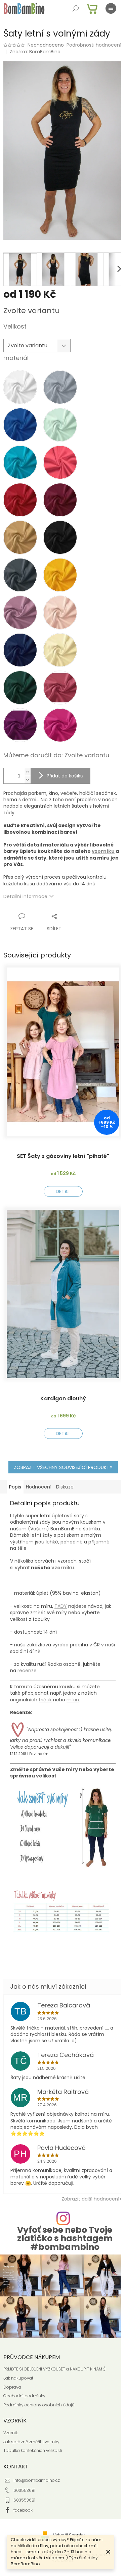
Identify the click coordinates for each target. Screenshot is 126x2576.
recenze (27, 1664)
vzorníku (35, 867)
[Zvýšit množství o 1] (27, 781)
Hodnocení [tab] (39, 1480)
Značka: (35, 59)
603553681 (24, 2474)
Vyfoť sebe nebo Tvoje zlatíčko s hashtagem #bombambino (62, 2226)
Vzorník (11, 2417)
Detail (60, 1192)
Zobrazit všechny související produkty (60, 1461)
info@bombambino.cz (37, 2465)
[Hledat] (76, 8)
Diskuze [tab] (65, 1480)
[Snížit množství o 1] (27, 788)
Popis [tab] (15, 1480)
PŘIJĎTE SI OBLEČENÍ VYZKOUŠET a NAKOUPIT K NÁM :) (54, 2353)
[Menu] (111, 8)
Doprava (12, 2371)
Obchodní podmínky (24, 2380)
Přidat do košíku (65, 784)
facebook (23, 2494)
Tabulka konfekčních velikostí (33, 2435)
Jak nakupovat (18, 2362)
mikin (73, 1693)
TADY (61, 1600)
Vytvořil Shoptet (67, 2519)
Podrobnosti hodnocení (31, 53)
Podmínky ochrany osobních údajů (39, 2389)
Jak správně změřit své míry (31, 2426)
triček (45, 1693)
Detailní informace (25, 905)
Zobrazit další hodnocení (85, 2186)
